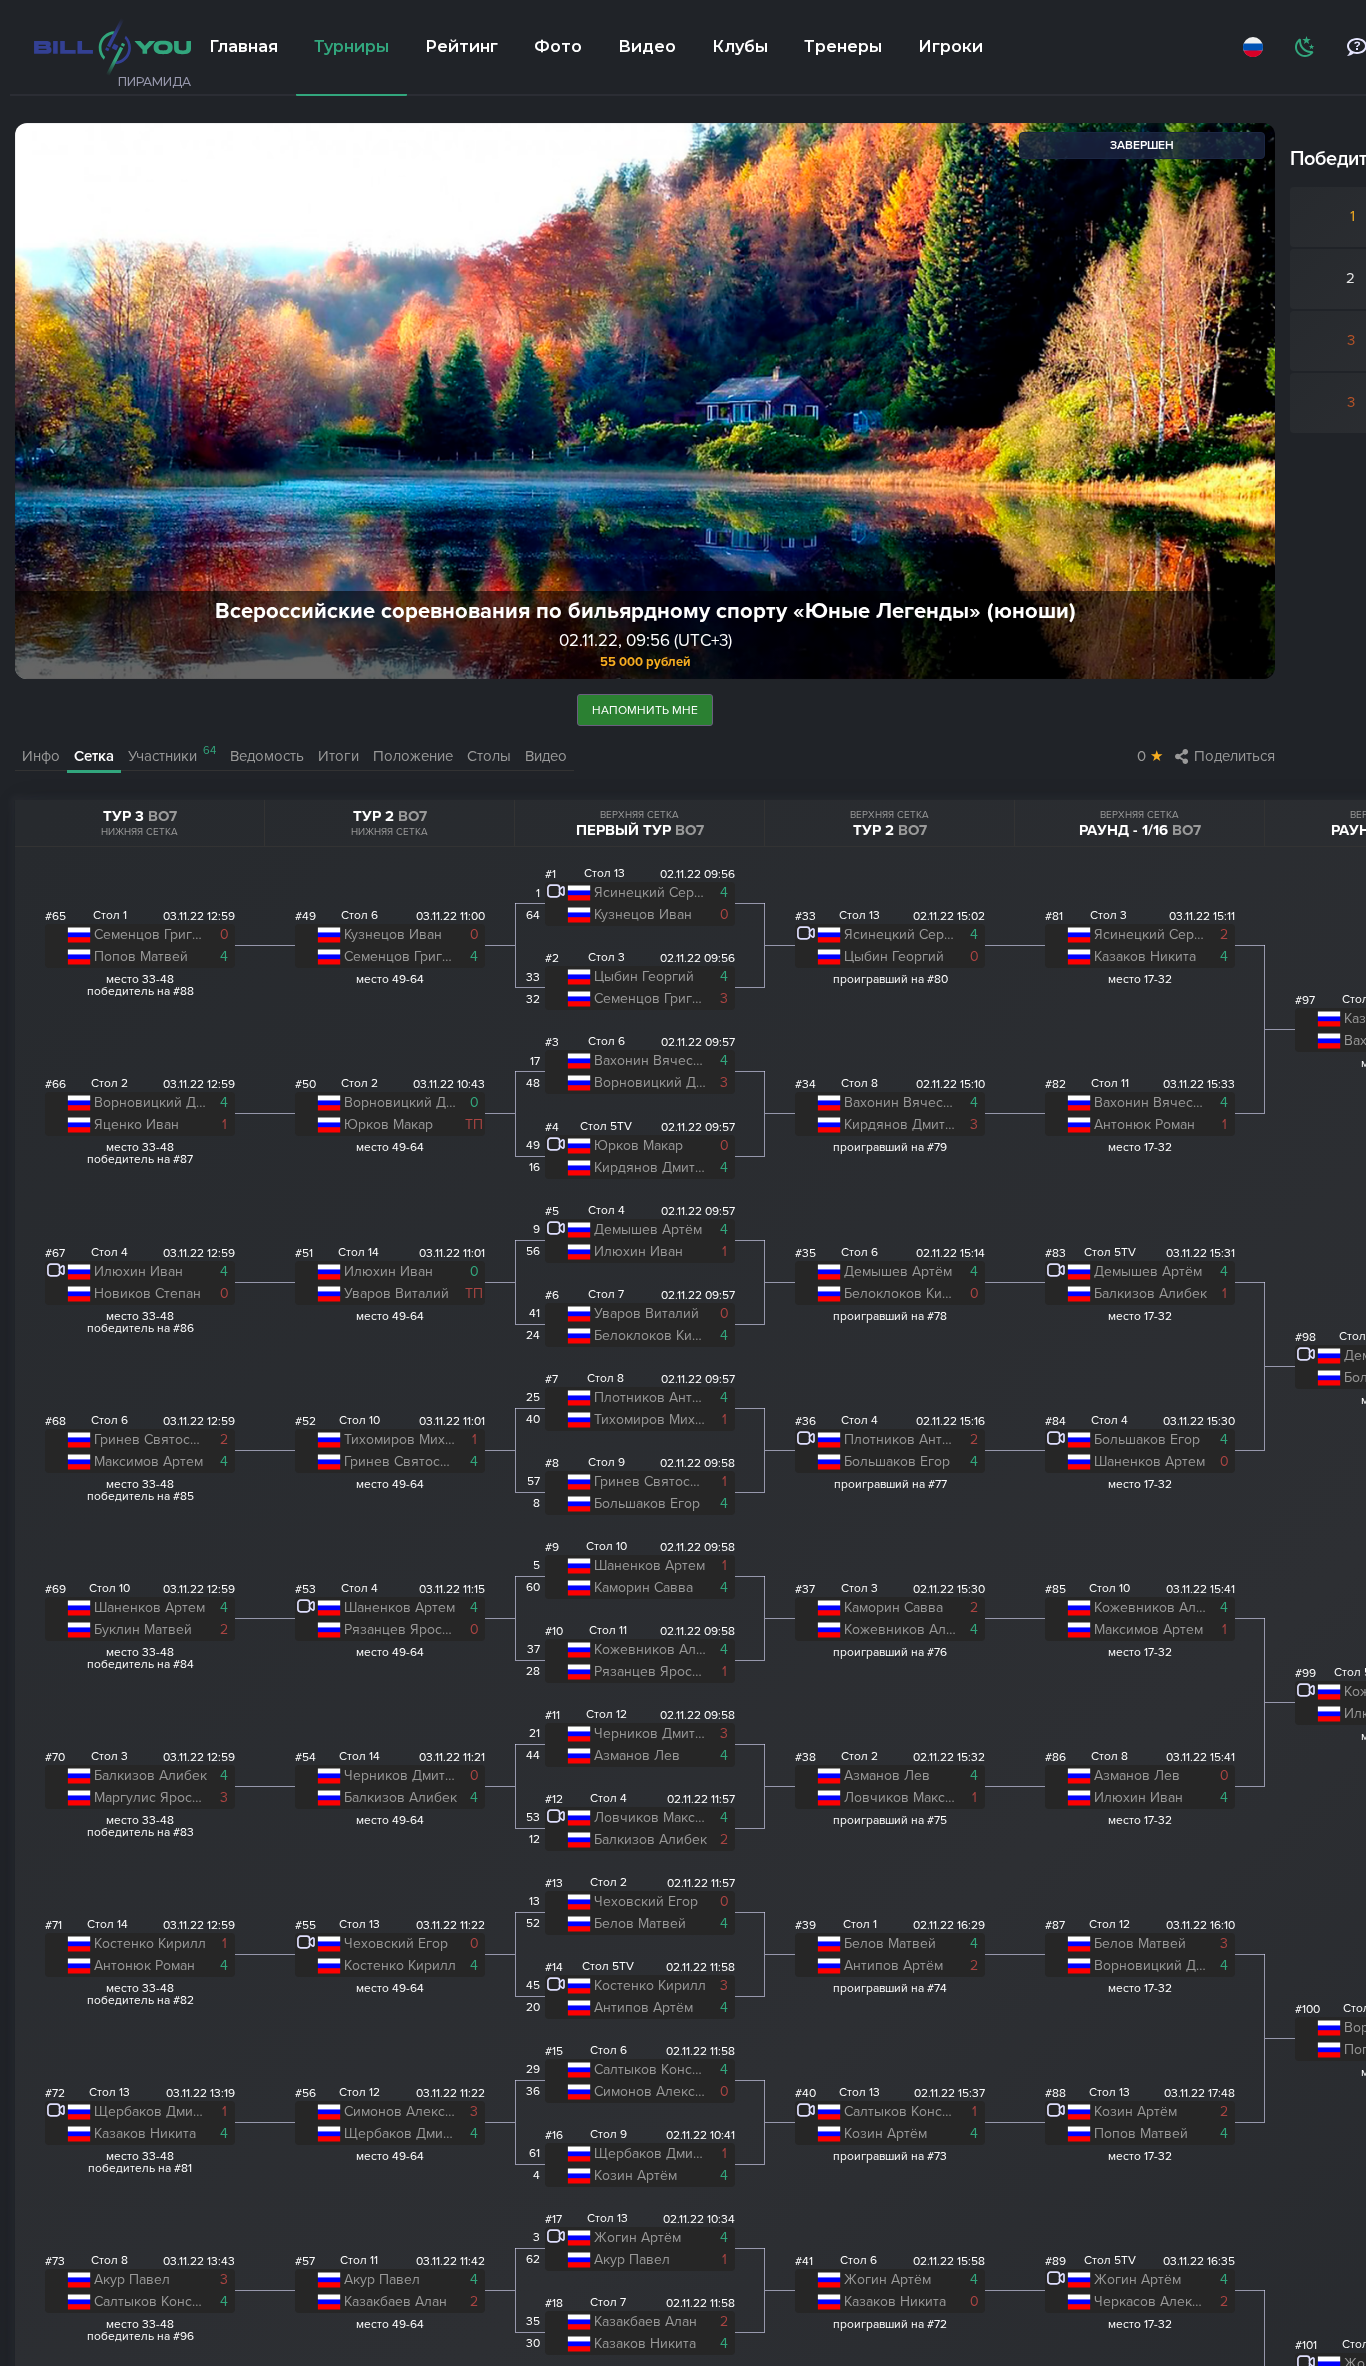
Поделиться (1234, 756)
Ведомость (267, 756)
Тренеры (843, 46)
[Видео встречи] (56, 1273)
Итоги (338, 756)
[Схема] (1303, 47)
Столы (489, 756)
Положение (413, 756)
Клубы (740, 46)
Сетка (94, 756)
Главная (243, 46)
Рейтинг (461, 46)
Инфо (41, 756)
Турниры (351, 46)
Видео (647, 46)
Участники (172, 754)
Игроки (950, 46)
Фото (558, 46)
